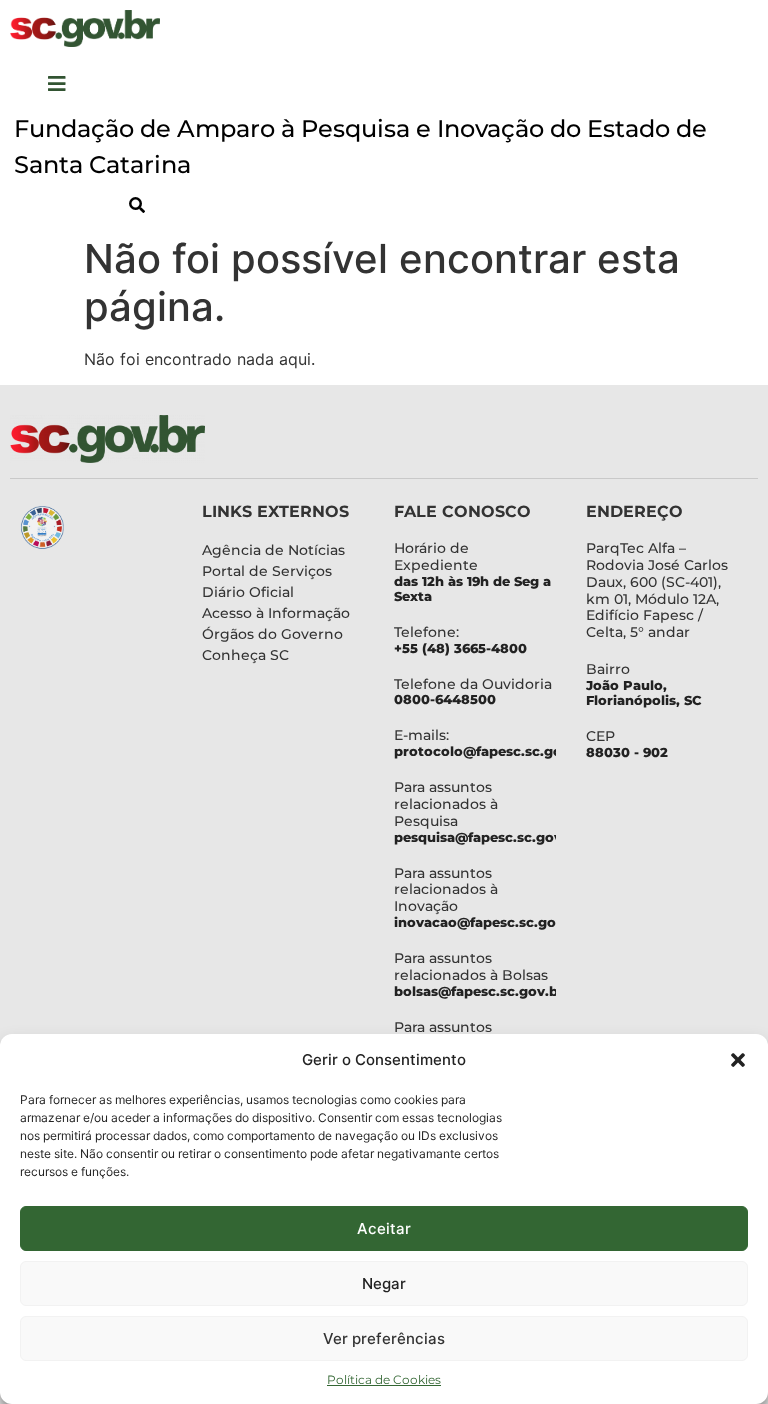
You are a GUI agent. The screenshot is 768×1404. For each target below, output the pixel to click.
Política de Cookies (384, 1379)
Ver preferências (384, 1338)
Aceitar (384, 1228)
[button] (738, 1060)
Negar (384, 1283)
